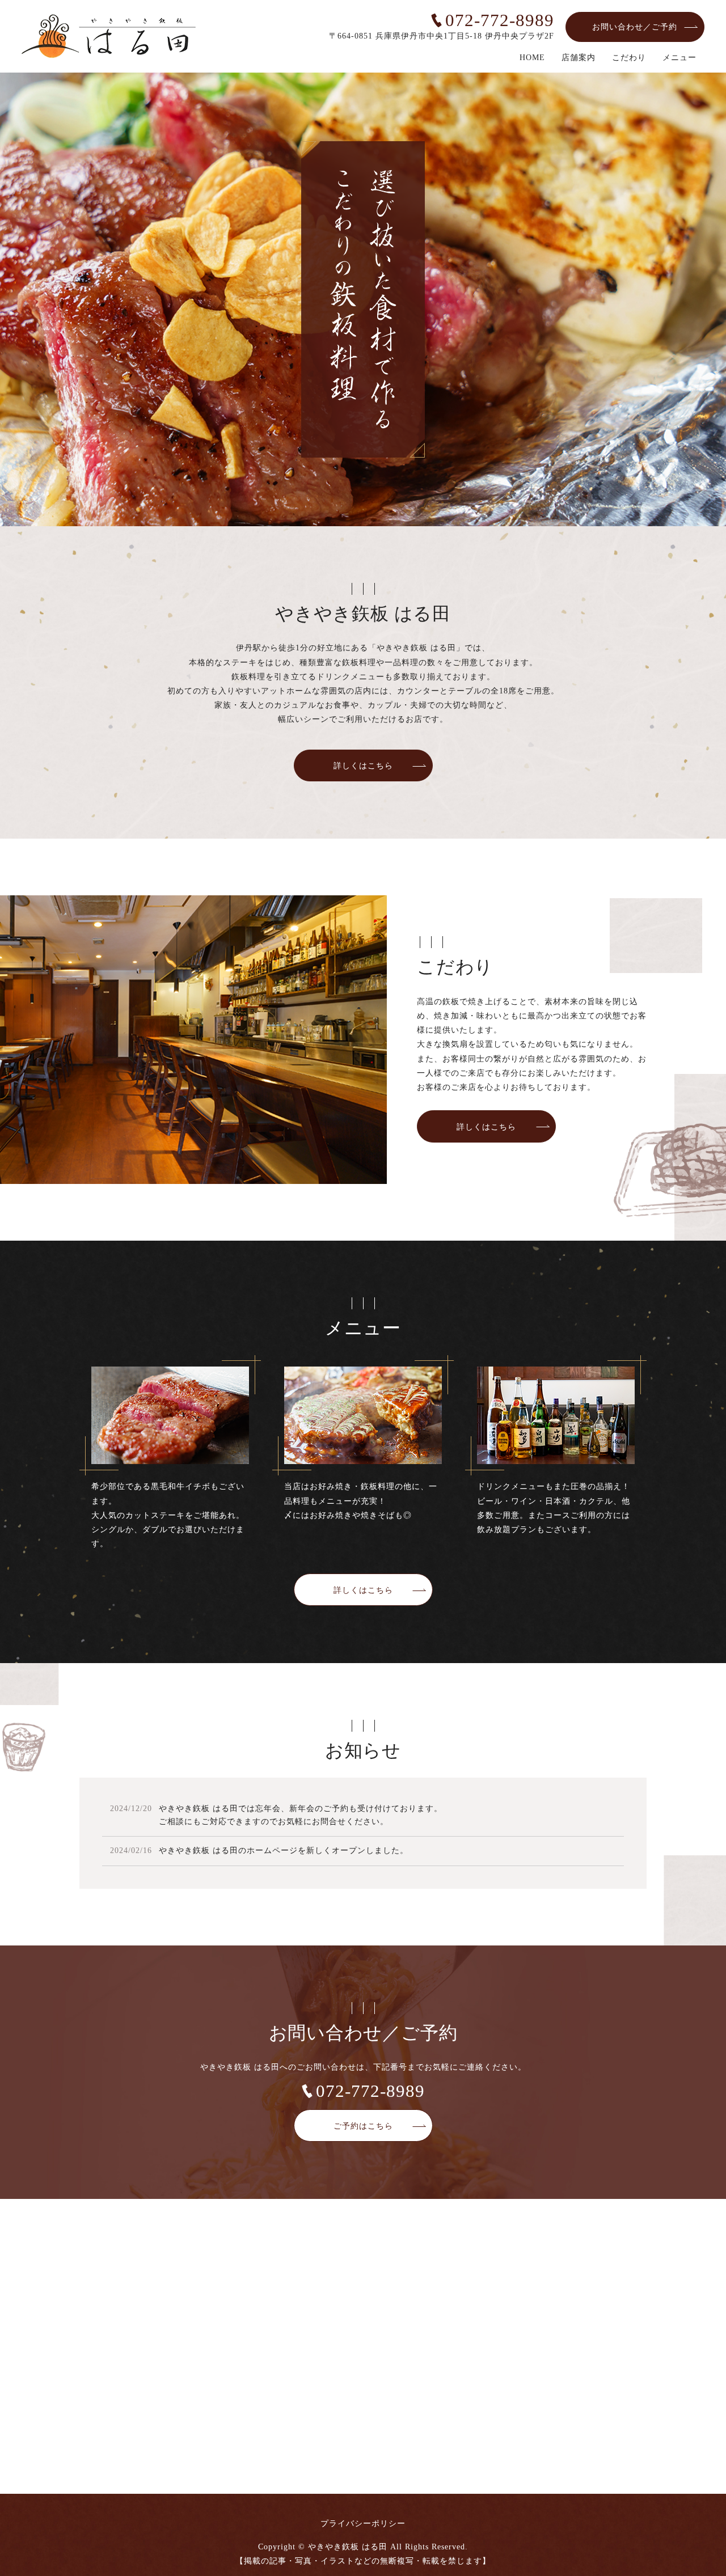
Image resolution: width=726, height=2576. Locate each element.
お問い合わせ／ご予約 (635, 27)
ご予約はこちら (363, 2126)
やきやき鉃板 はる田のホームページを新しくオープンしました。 (284, 1850)
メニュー (679, 58)
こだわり (629, 58)
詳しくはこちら (363, 766)
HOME (532, 58)
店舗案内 (579, 58)
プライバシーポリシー (363, 2524)
